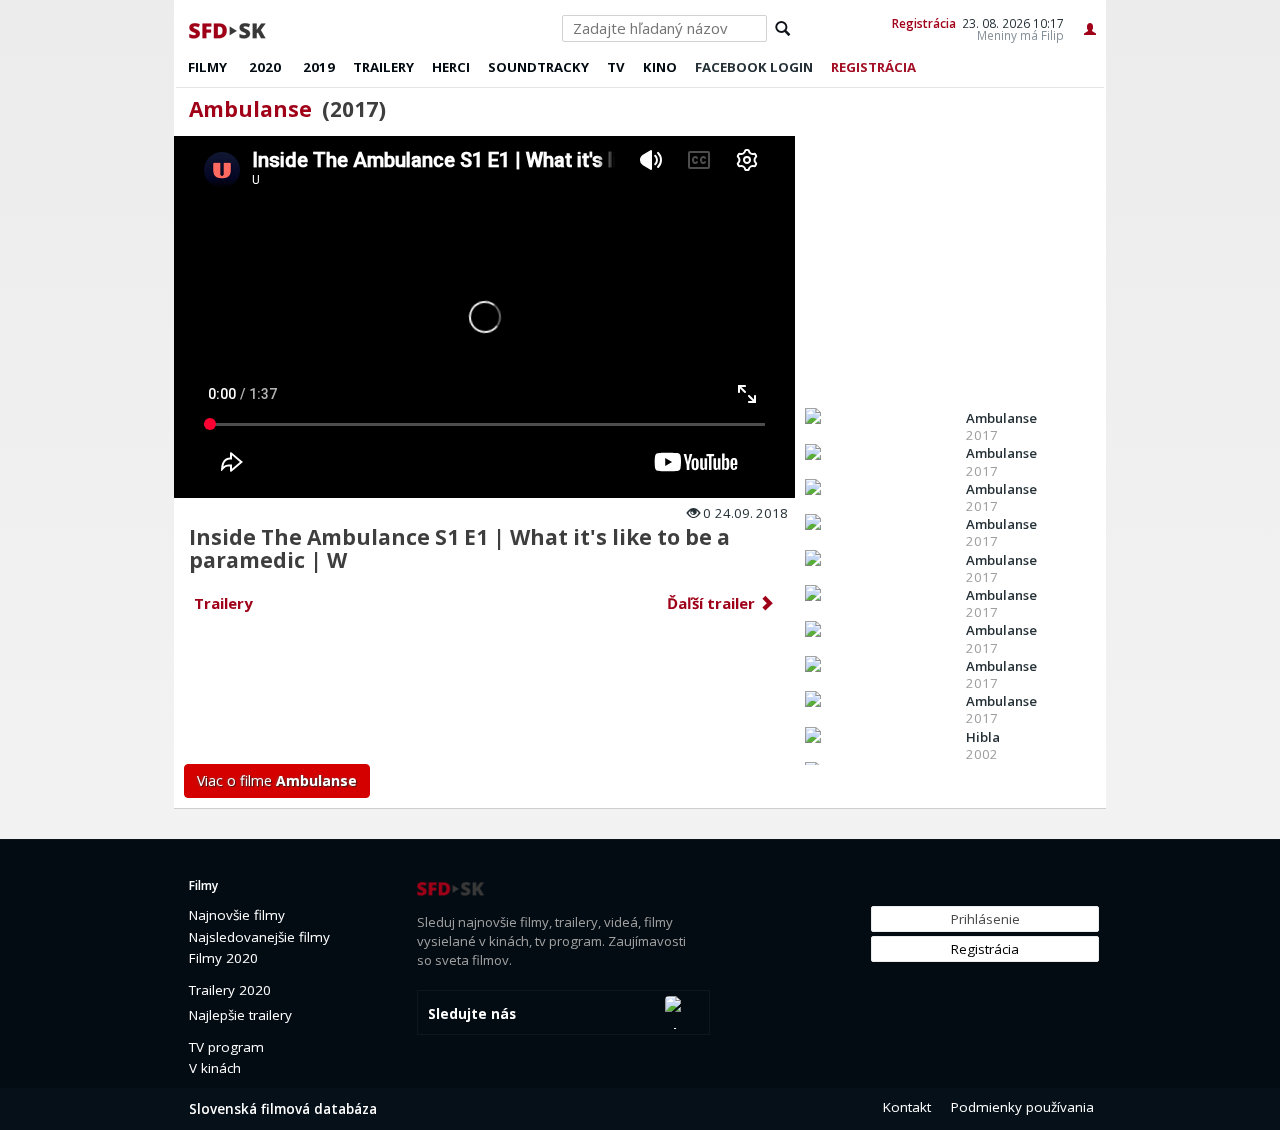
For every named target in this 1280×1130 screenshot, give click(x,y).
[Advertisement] (486, 694)
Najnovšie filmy (237, 915)
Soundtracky (538, 67)
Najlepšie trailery (240, 1015)
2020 (265, 67)
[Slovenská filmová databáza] (229, 28)
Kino (660, 67)
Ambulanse (250, 109)
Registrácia (924, 23)
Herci (451, 67)
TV (616, 67)
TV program (226, 1047)
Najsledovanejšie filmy (259, 937)
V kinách (215, 1068)
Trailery (383, 67)
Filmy (207, 67)
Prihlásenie (985, 919)
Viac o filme (277, 780)
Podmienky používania (1022, 1107)
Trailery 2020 (230, 990)
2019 (319, 67)
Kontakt (907, 1107)
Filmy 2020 (223, 958)
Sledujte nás (472, 1014)
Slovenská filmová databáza (283, 1109)
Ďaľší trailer (713, 603)
